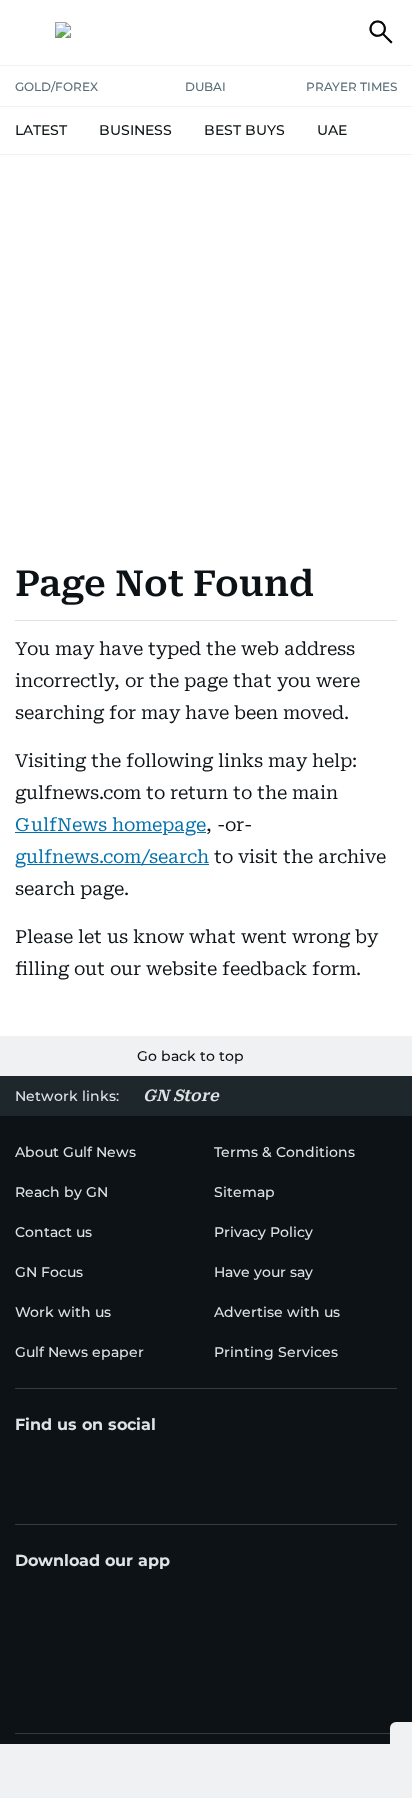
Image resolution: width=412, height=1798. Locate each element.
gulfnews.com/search (112, 856)
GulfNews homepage (110, 824)
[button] (31, 32)
